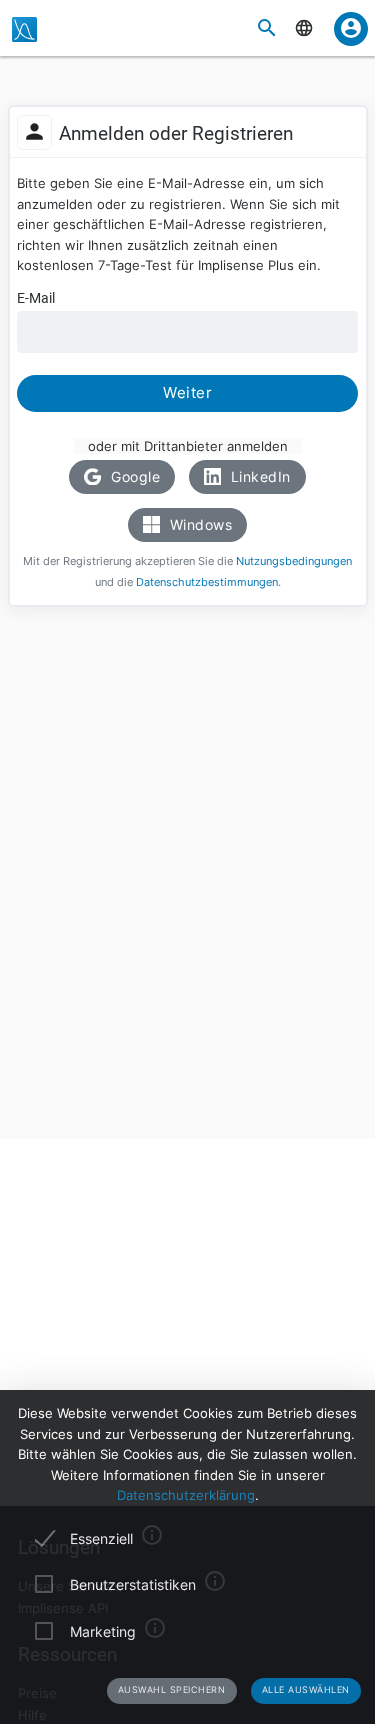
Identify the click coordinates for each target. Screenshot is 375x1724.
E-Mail (36, 298)
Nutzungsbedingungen (294, 561)
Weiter (187, 393)
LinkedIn (258, 476)
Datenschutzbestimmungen (207, 582)
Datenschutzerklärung (186, 1495)
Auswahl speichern (172, 1689)
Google (134, 476)
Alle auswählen (306, 1689)
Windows (198, 524)
